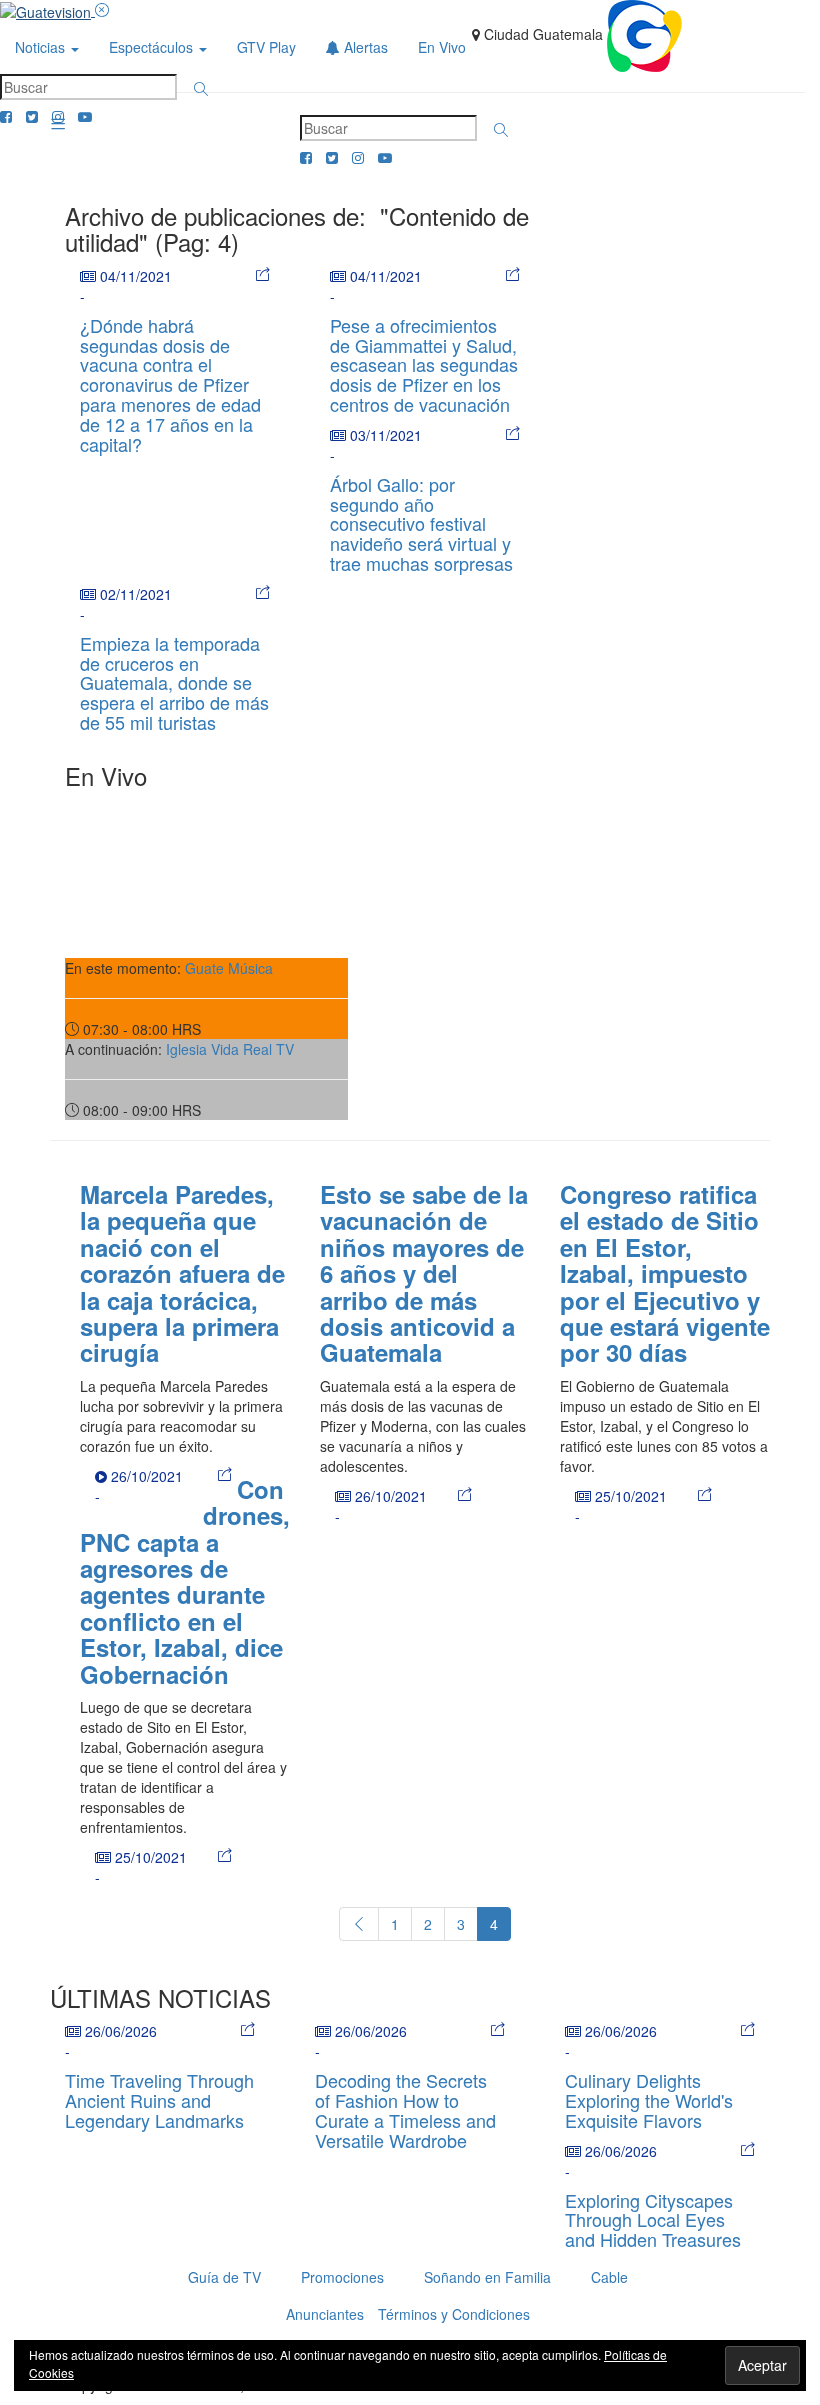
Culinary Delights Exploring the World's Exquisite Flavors (649, 2100)
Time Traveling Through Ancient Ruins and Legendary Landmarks (159, 2100)
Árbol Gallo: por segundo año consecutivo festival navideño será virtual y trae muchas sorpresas (421, 523)
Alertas (364, 47)
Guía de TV (224, 2277)
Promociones (342, 2277)
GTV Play (266, 47)
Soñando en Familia (487, 2277)
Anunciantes (325, 2314)
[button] (201, 89)
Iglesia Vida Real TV (230, 1049)
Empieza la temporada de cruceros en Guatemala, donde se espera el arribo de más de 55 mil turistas (174, 682)
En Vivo (442, 47)
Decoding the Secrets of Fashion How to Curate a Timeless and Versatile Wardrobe (405, 2109)
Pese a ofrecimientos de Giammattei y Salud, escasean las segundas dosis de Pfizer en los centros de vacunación (424, 364)
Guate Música (229, 968)
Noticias (42, 47)
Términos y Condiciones (454, 2314)
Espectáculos (153, 47)
